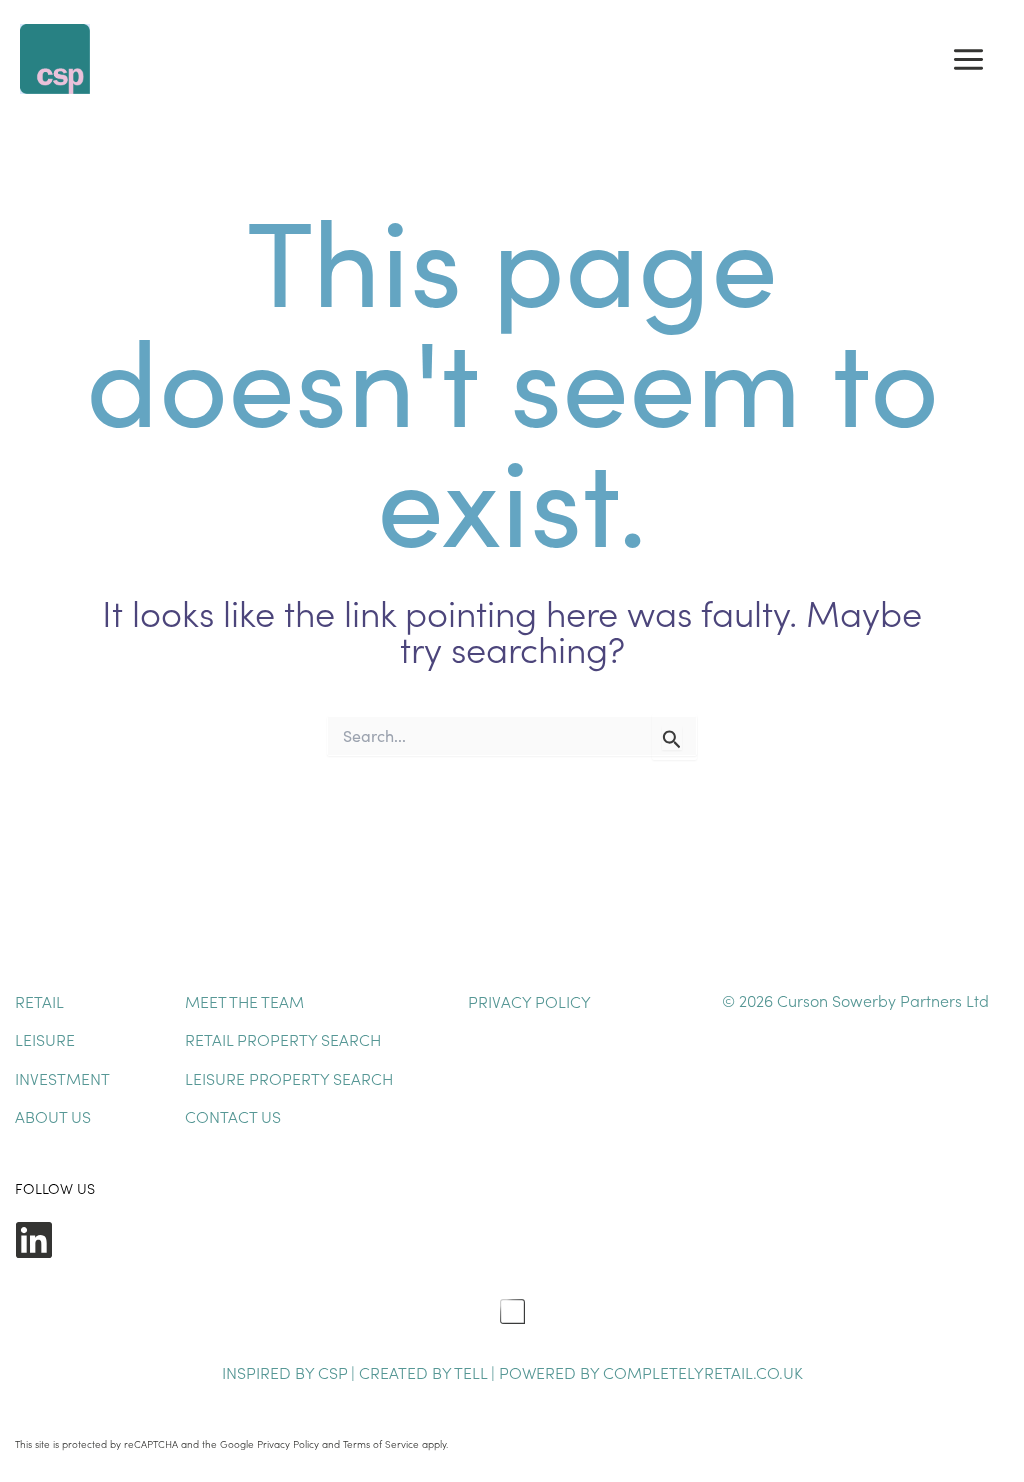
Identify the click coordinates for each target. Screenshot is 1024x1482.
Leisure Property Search (289, 1078)
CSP (332, 1372)
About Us (53, 1116)
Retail (39, 1001)
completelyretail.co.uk (703, 1372)
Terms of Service (381, 1444)
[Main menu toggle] (968, 59)
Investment (62, 1078)
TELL (472, 1372)
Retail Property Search (283, 1039)
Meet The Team (244, 1001)
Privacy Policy (529, 1001)
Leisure (45, 1039)
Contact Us (233, 1116)
